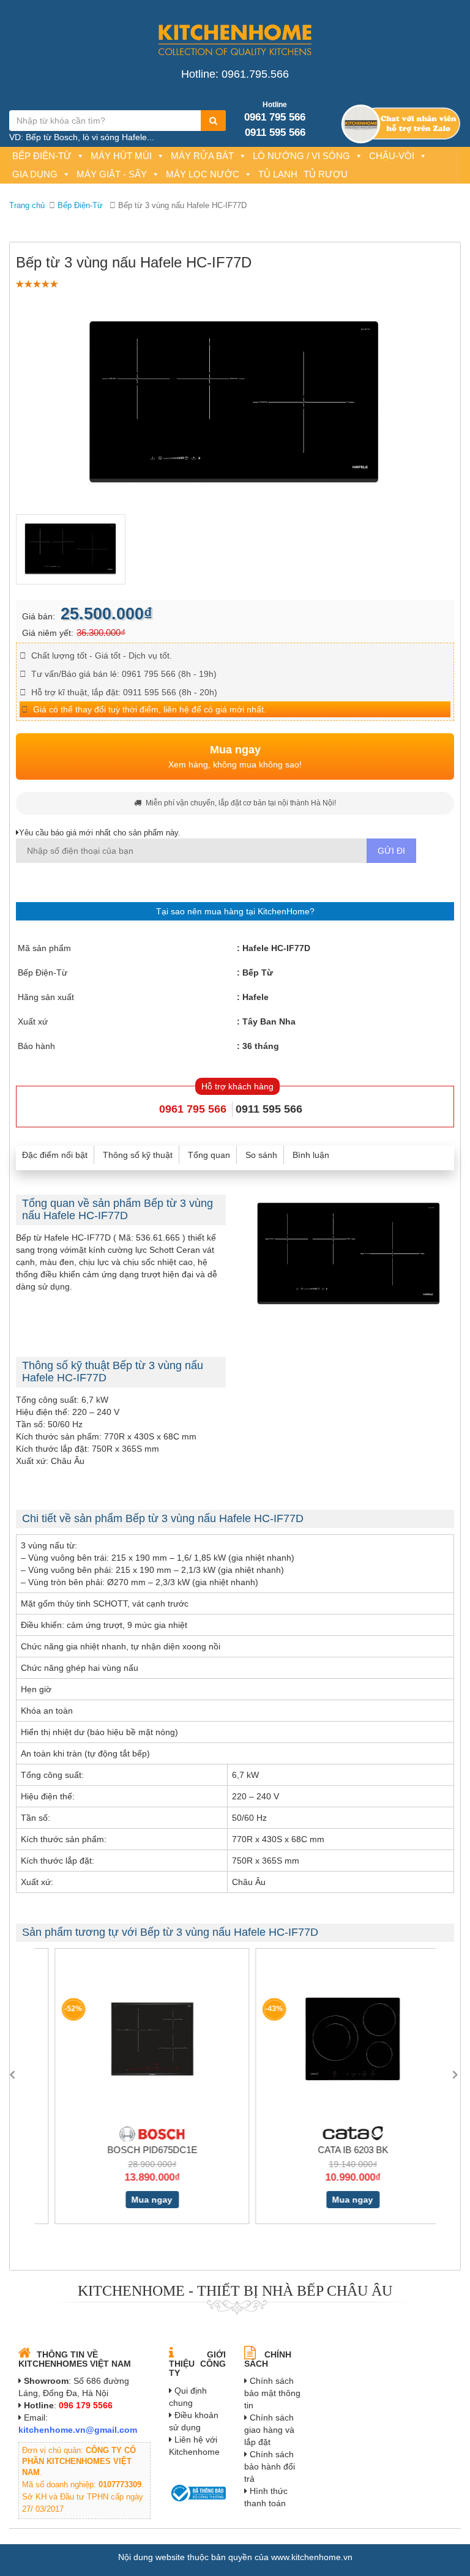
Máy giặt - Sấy (112, 174)
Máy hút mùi (121, 156)
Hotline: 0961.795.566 (235, 74)
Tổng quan (209, 1155)
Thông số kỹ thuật (138, 1155)
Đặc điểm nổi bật (55, 1155)
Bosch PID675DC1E (135, 2150)
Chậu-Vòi (392, 156)
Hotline (275, 105)
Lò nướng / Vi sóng (301, 156)
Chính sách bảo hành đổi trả (270, 2466)
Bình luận (311, 1155)
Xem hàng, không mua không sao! (235, 756)
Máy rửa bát (202, 156)
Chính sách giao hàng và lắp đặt (269, 2430)
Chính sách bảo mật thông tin (272, 2393)
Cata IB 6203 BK (336, 2150)
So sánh (261, 1155)
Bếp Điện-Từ (42, 156)
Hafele (256, 997)
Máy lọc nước (203, 174)
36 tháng (261, 1046)
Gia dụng (35, 174)
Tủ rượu (326, 174)
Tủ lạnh (278, 174)
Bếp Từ (258, 973)
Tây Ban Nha (269, 1021)
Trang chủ (27, 205)
